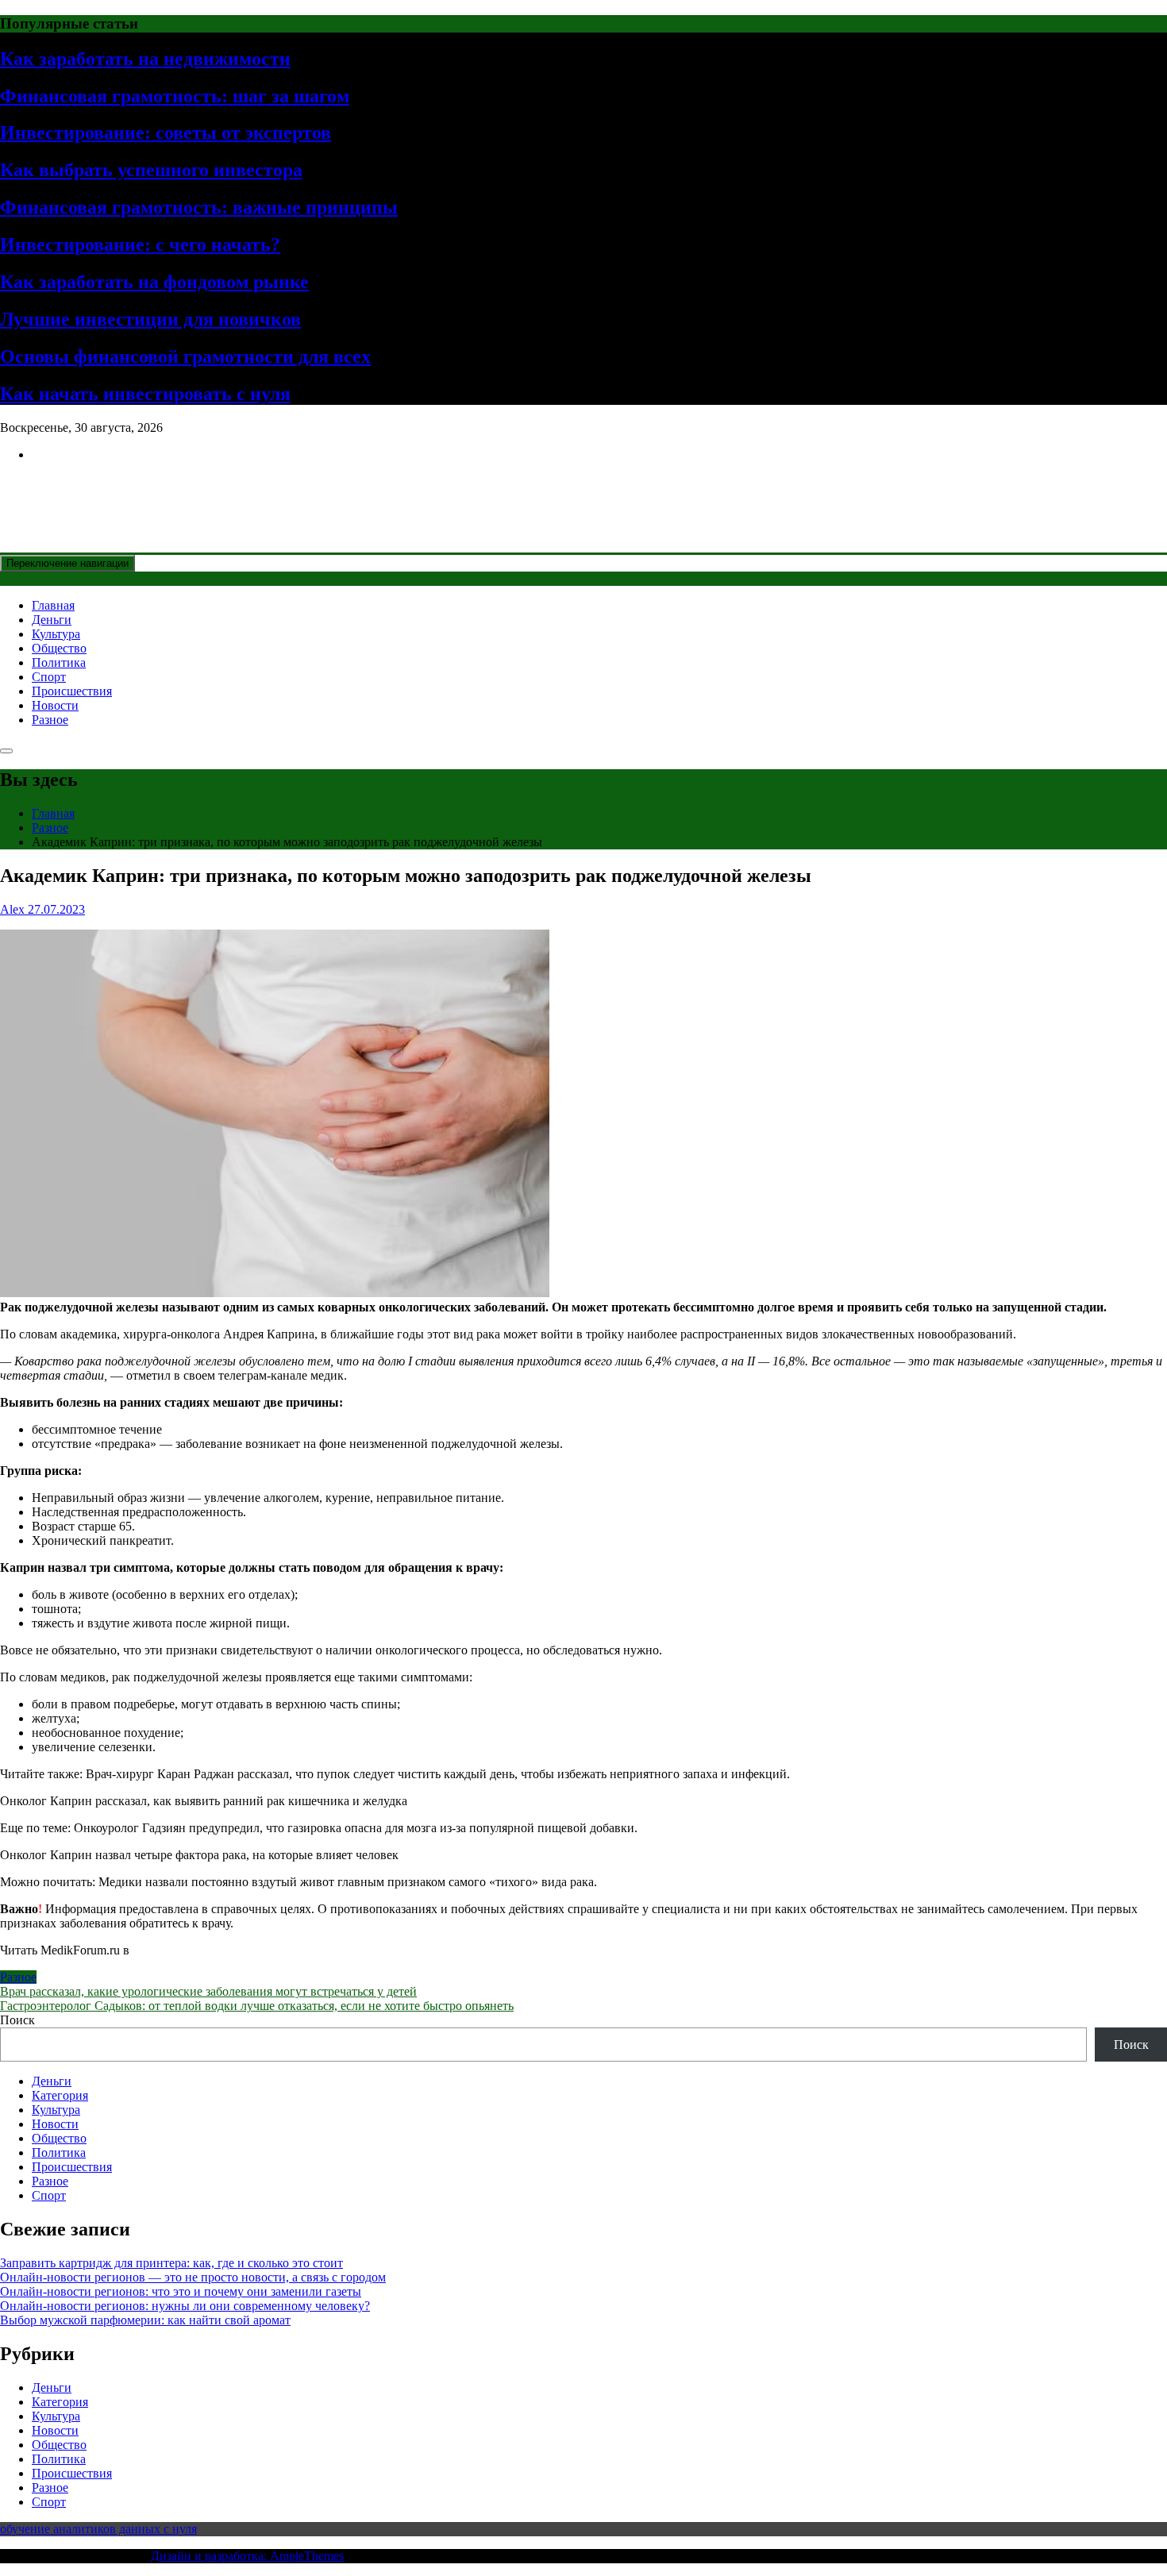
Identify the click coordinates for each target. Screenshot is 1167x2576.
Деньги (52, 620)
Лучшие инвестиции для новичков (150, 319)
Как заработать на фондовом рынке (154, 282)
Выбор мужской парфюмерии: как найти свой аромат (145, 2320)
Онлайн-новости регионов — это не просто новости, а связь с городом (193, 2277)
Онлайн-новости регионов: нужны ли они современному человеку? (185, 2306)
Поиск (17, 2020)
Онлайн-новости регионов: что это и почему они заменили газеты (181, 2291)
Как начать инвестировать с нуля (145, 394)
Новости (55, 705)
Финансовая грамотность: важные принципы (199, 207)
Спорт (49, 677)
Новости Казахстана (116, 493)
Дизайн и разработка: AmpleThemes (247, 2556)
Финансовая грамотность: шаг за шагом (175, 96)
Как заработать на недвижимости (145, 59)
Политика (59, 662)
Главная (53, 605)
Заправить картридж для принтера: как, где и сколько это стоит (171, 2263)
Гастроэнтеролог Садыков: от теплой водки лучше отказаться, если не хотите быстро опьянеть (257, 2006)
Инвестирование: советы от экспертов (166, 133)
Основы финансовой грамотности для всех (185, 356)
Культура (56, 634)
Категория (60, 2095)
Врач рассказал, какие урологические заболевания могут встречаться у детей (208, 1991)
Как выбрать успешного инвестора (151, 170)
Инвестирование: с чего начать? (140, 245)
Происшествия (72, 691)
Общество (59, 648)
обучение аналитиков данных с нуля (98, 2529)
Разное (50, 720)
